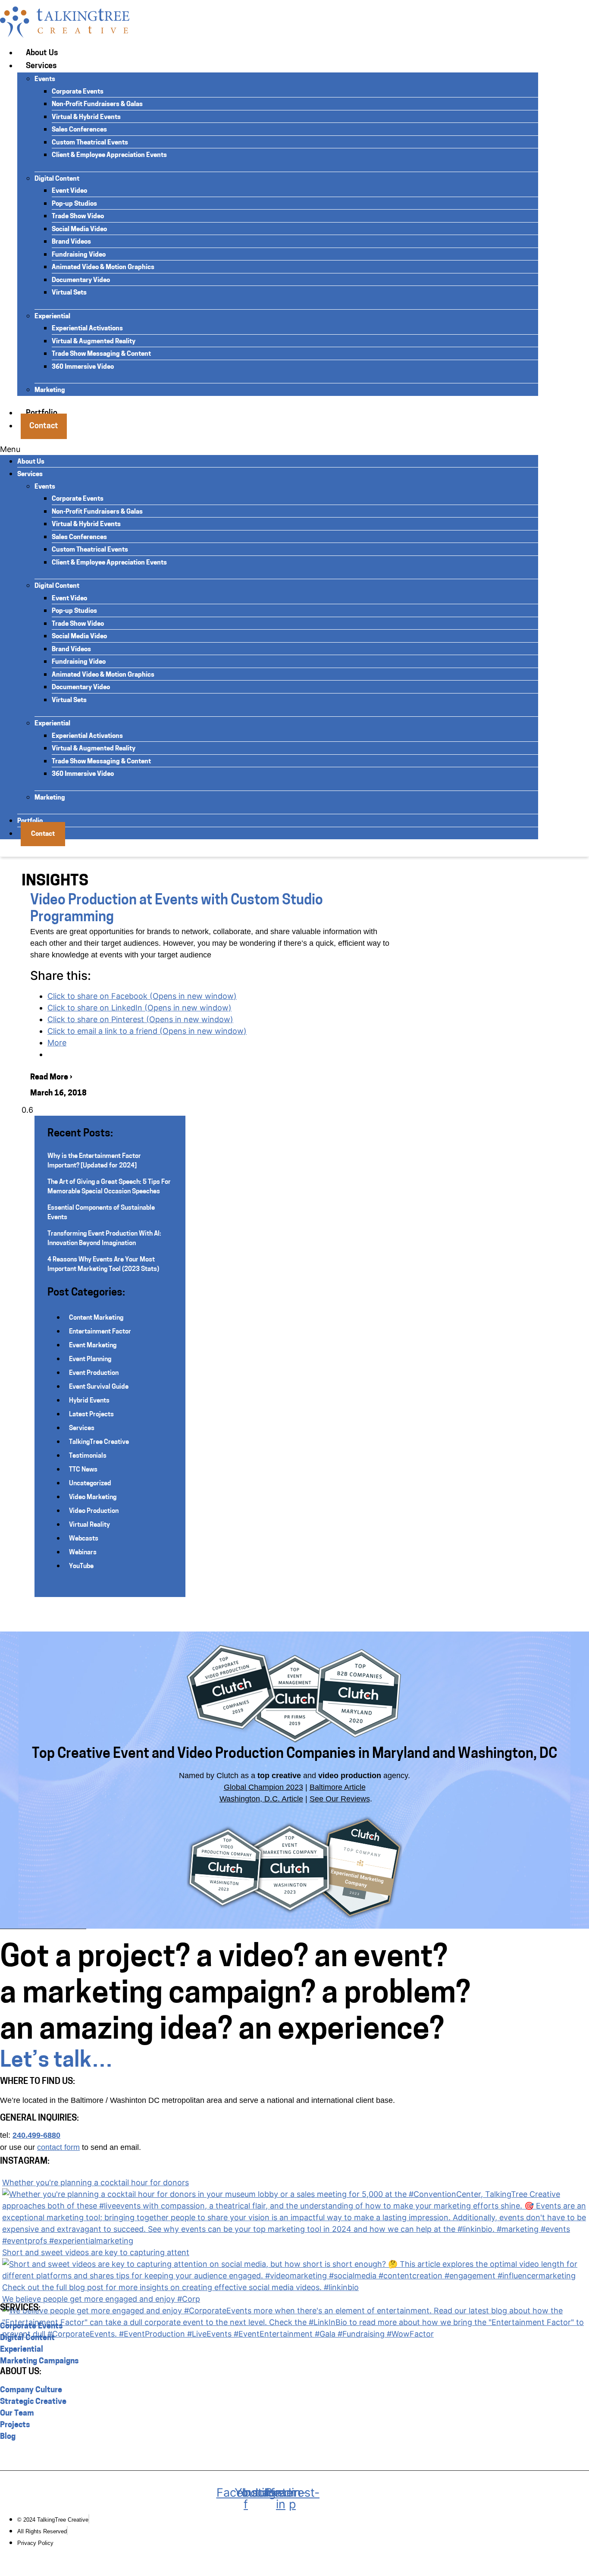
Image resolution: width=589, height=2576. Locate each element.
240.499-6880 (36, 2135)
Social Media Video (79, 230)
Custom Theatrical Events (90, 143)
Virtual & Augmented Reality (94, 342)
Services (41, 66)
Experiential (52, 317)
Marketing (50, 391)
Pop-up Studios (74, 204)
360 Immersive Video (83, 367)
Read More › (51, 1078)
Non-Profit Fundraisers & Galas (97, 105)
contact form (58, 2147)
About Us (42, 53)
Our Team (17, 2414)
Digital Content (57, 179)
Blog (8, 2437)
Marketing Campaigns (39, 2362)
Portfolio (30, 821)
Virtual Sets (69, 293)
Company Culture (31, 2391)
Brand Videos (71, 242)
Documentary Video (81, 281)
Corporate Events (78, 92)
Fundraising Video (79, 255)
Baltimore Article (338, 1787)
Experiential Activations (87, 329)
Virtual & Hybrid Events (86, 118)
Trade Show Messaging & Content (101, 354)
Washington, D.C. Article (261, 1799)
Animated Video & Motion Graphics (103, 268)
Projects (15, 2425)
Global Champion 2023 (263, 1787)
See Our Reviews (340, 1799)
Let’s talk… (56, 2061)
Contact (44, 427)
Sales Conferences (79, 130)
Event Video (69, 191)
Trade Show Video (78, 217)
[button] (269, 449)
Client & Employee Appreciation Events (109, 155)
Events (45, 80)
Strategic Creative (33, 2402)
